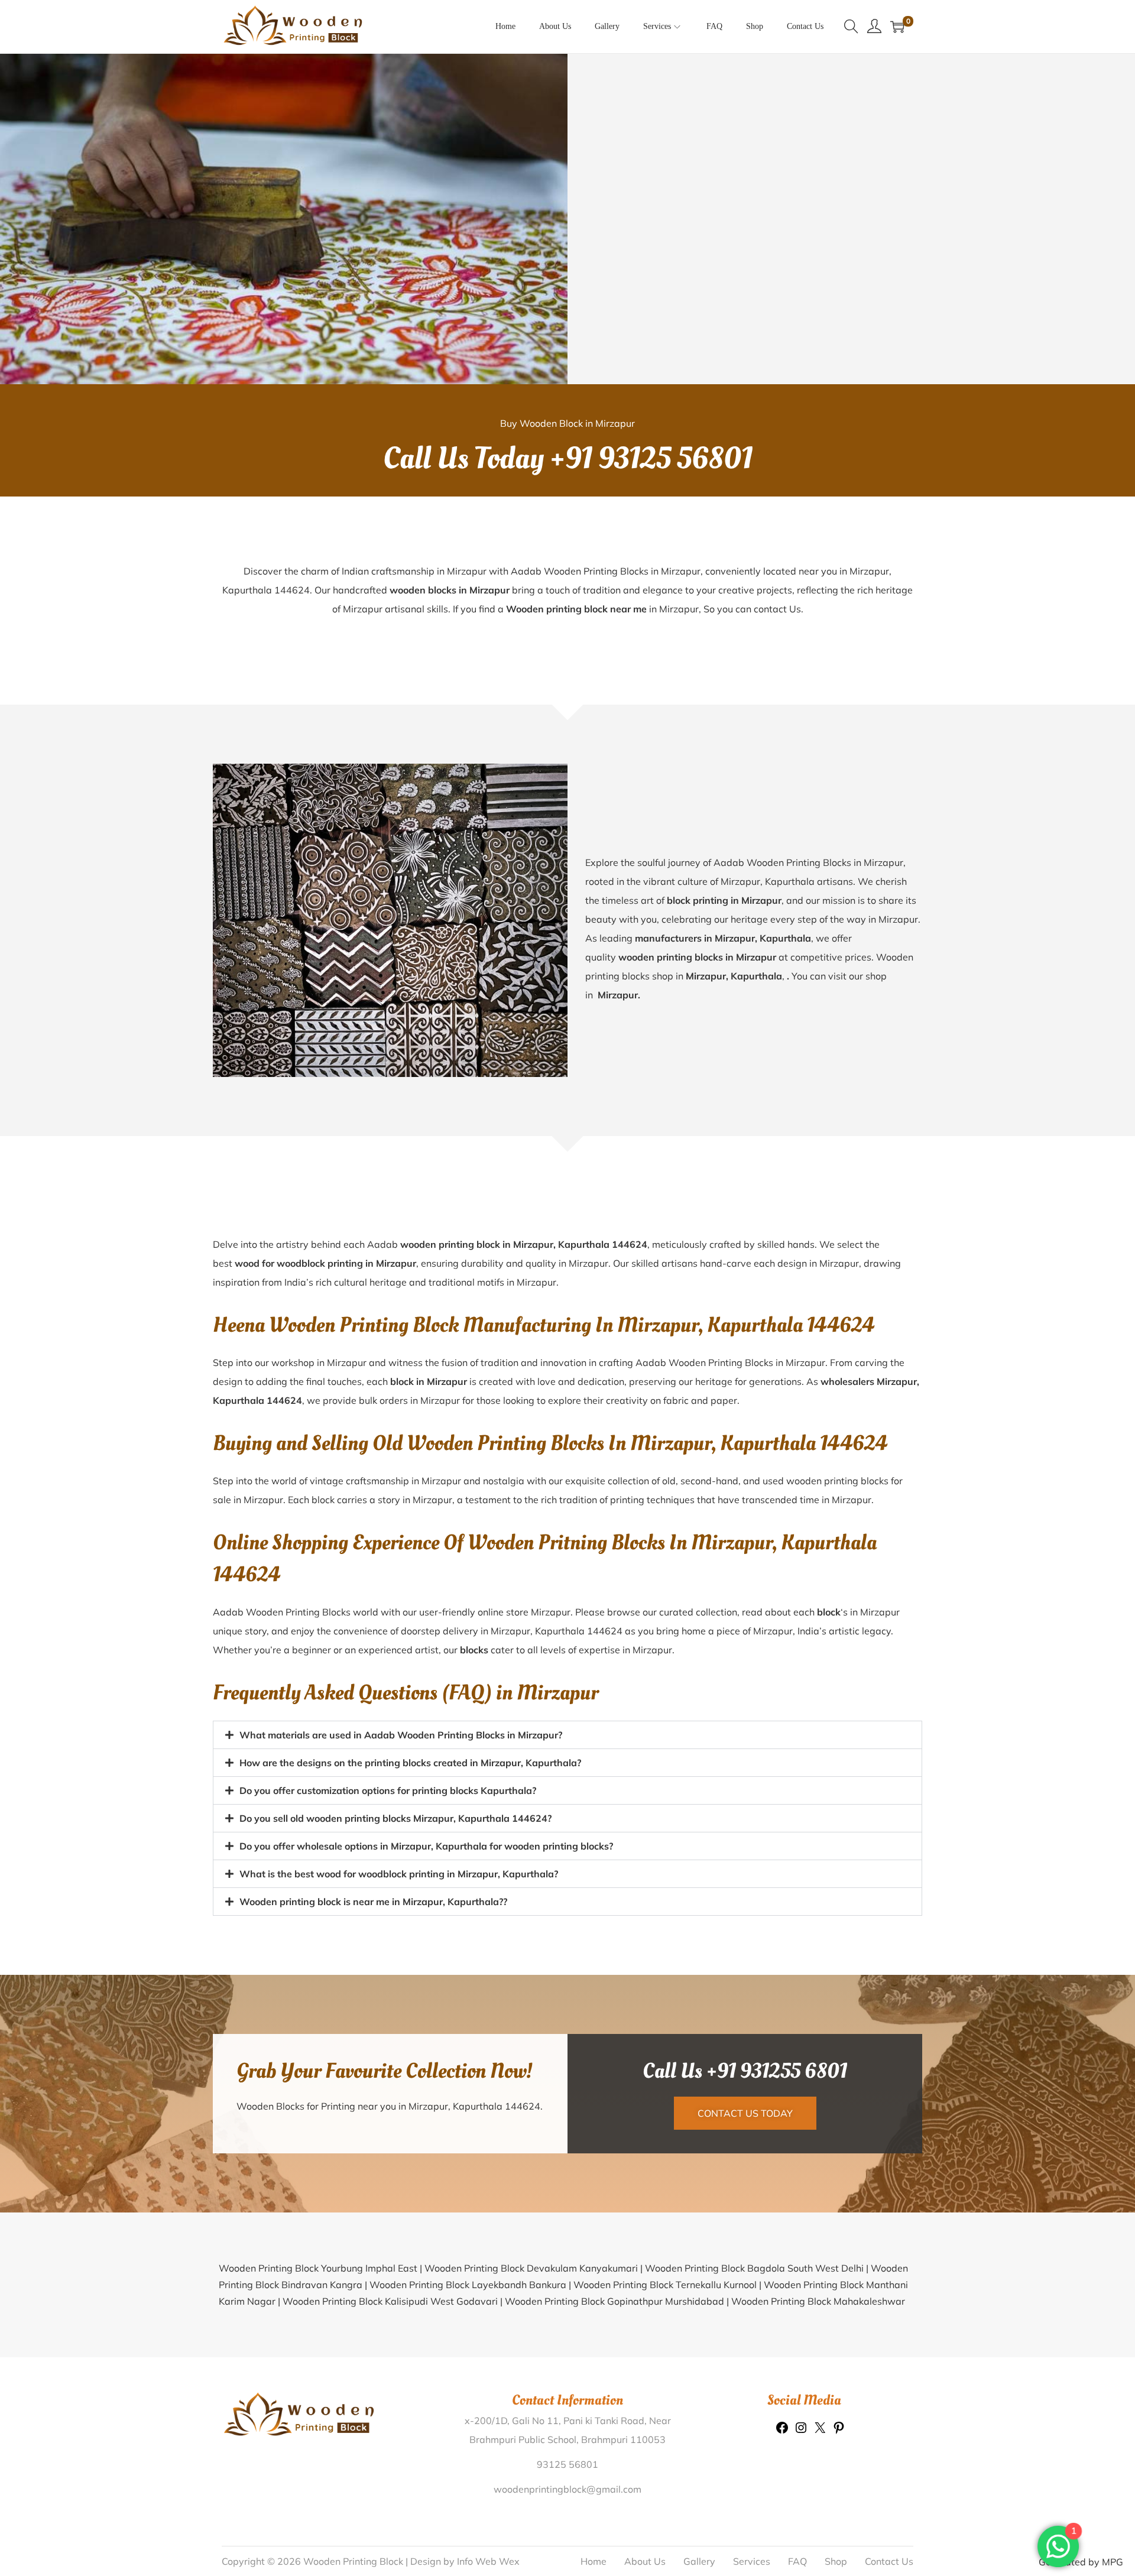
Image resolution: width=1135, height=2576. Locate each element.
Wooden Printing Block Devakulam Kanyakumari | (535, 2268)
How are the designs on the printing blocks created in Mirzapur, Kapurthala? (410, 1763)
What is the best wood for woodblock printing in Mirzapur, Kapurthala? (399, 1874)
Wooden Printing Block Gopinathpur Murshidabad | (618, 2301)
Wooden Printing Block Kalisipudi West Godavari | (394, 2301)
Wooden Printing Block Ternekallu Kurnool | (669, 2285)
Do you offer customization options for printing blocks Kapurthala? (388, 1790)
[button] (567, 1735)
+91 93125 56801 (651, 459)
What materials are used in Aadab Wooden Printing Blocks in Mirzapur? (401, 1735)
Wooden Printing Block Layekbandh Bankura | (471, 2285)
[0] (897, 27)
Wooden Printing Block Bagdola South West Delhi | (758, 2268)
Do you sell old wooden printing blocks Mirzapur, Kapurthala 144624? (395, 1818)
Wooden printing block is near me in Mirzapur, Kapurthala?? (373, 1902)
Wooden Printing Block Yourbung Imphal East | (322, 2268)
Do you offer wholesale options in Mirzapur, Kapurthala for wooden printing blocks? (426, 1846)
